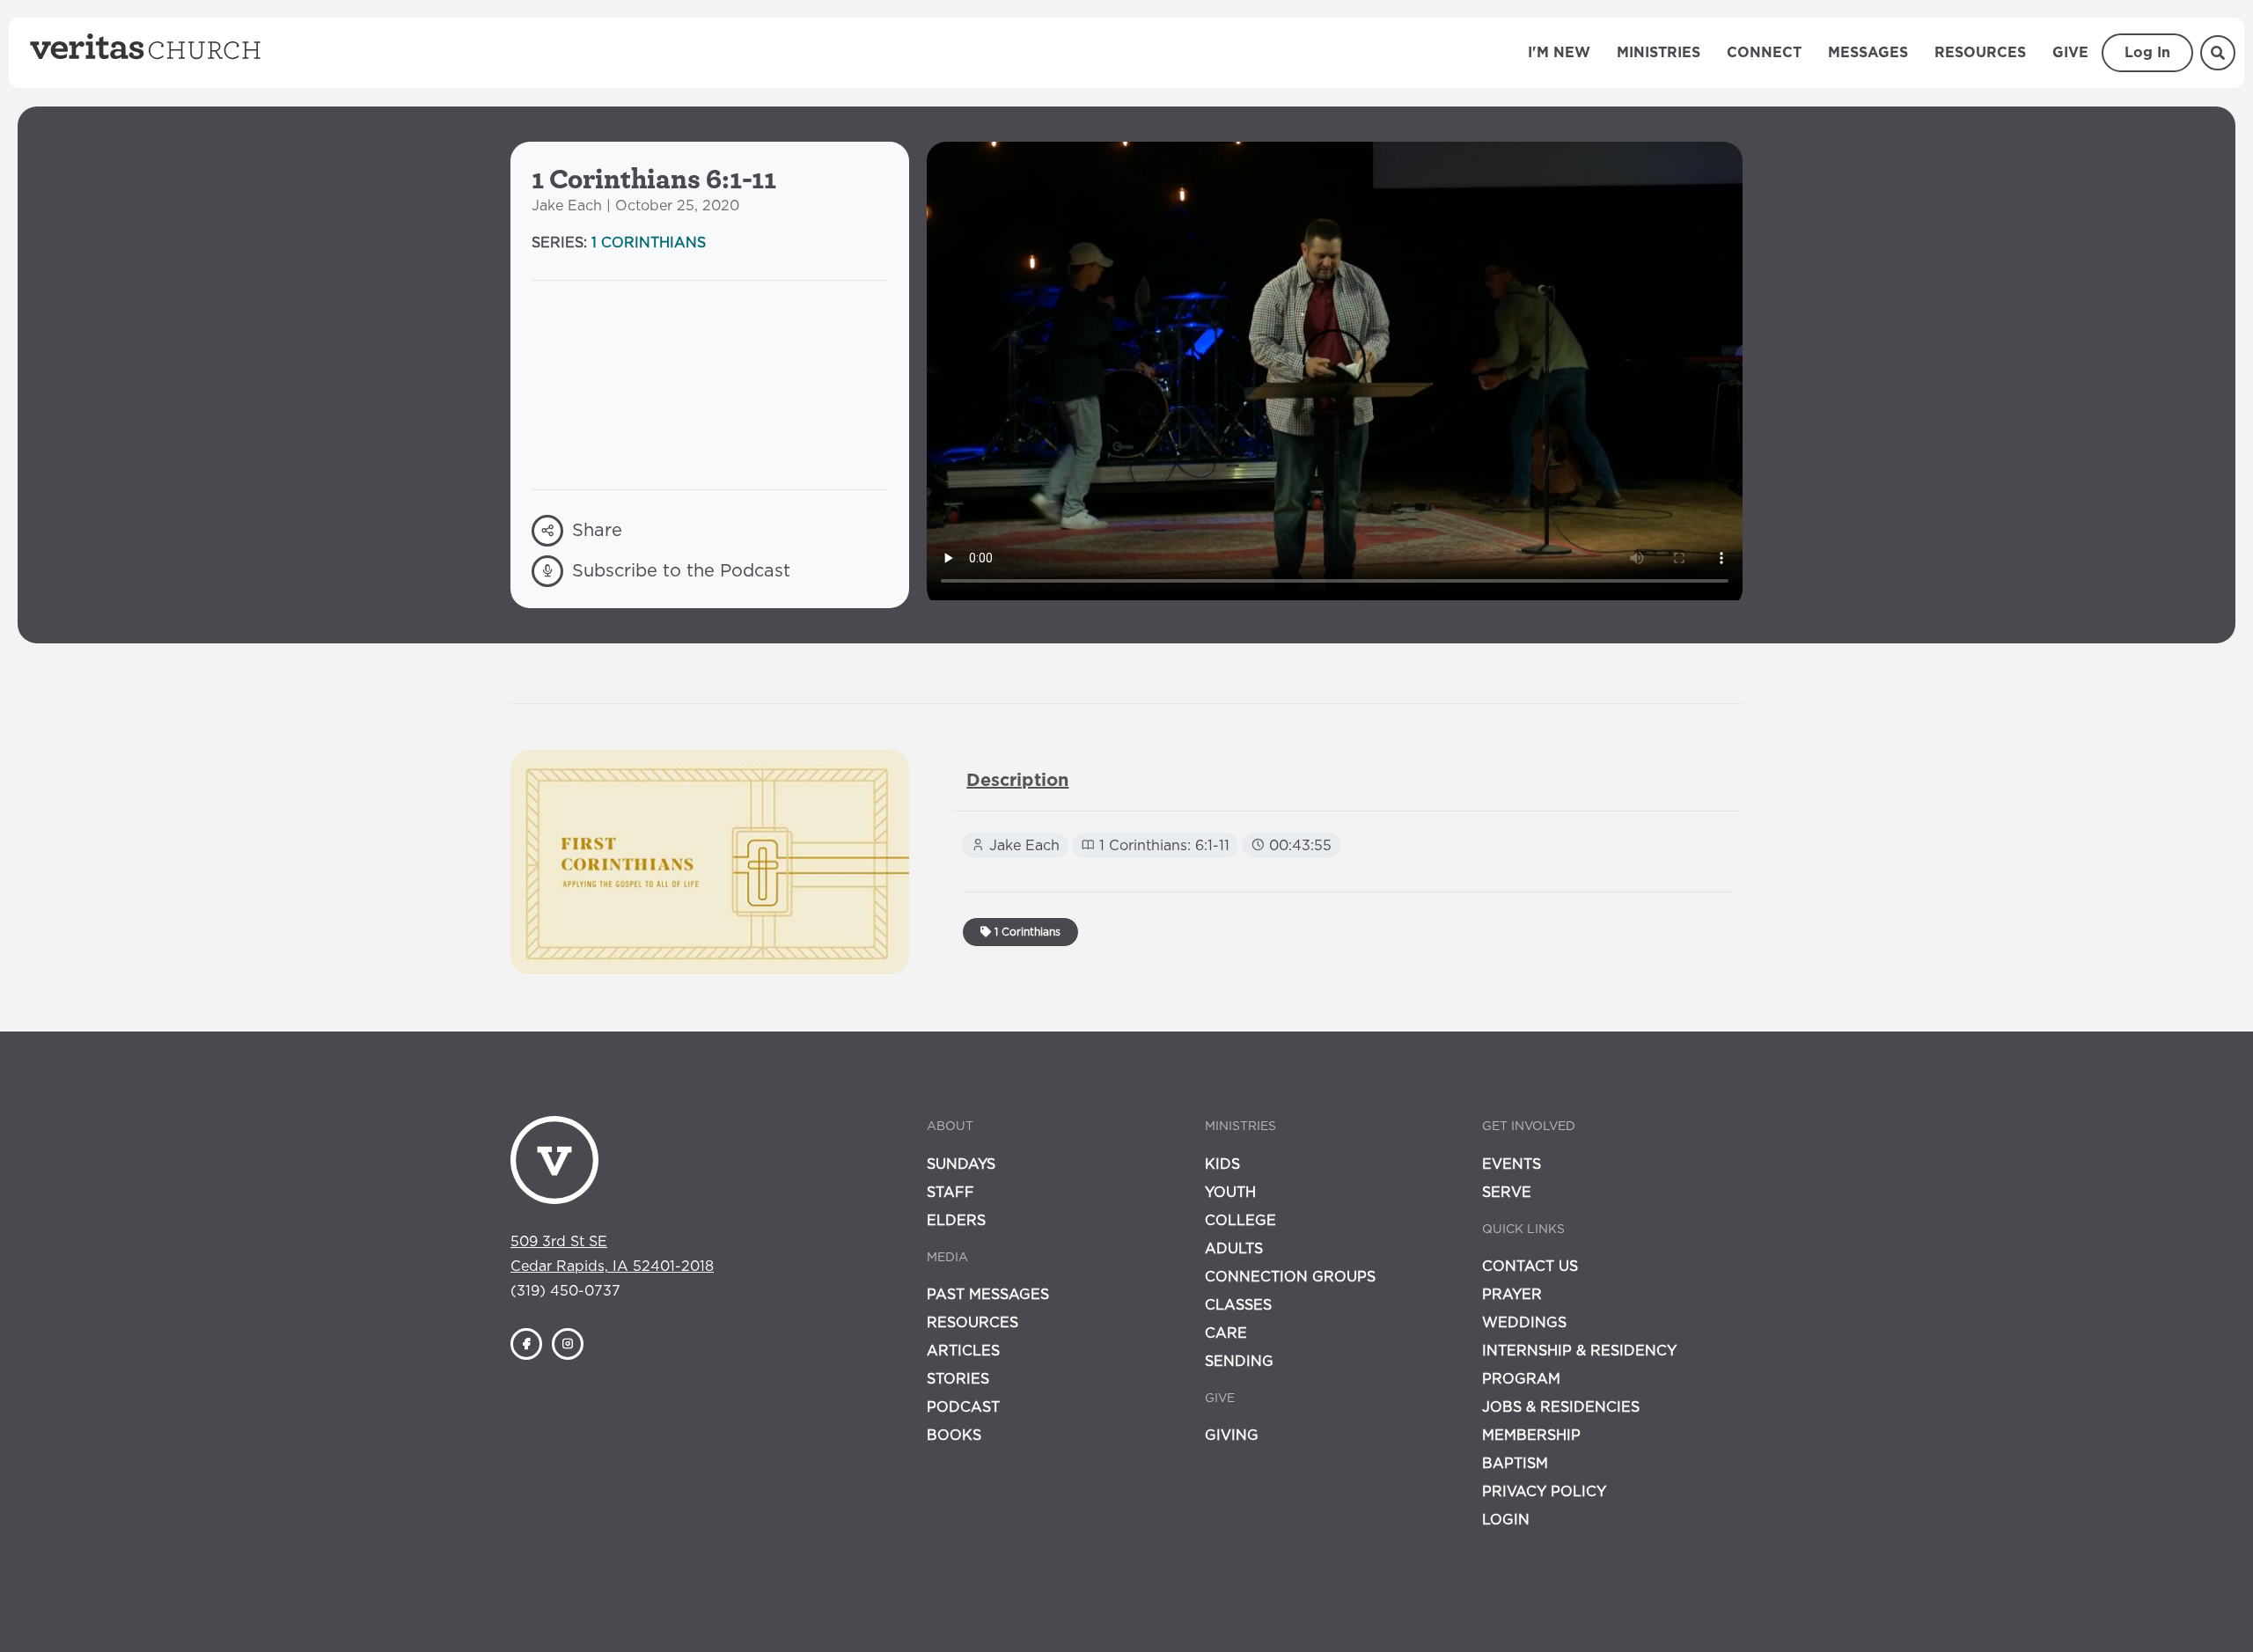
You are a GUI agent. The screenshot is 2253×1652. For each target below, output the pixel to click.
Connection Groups (1290, 1277)
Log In (2147, 53)
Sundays (961, 1164)
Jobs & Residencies (1561, 1407)
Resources (1980, 53)
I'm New (1559, 53)
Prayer (1512, 1295)
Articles (963, 1351)
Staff (950, 1193)
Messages (1868, 53)
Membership (1531, 1435)
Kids (1222, 1164)
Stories (958, 1379)
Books (954, 1435)
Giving (1232, 1435)
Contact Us (1530, 1267)
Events (1512, 1164)
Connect (1764, 53)
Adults (1234, 1249)
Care (1226, 1333)
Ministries (1659, 53)
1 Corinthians (649, 243)
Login (1506, 1520)
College (1240, 1221)
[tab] (1017, 781)
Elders (956, 1221)
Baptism (1515, 1464)
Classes (1238, 1305)
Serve (1507, 1193)
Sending (1239, 1362)
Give (2070, 53)
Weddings (1524, 1323)
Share (597, 531)
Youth (1230, 1193)
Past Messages (988, 1295)
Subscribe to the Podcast (681, 571)
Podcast (963, 1407)
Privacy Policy (1544, 1492)
